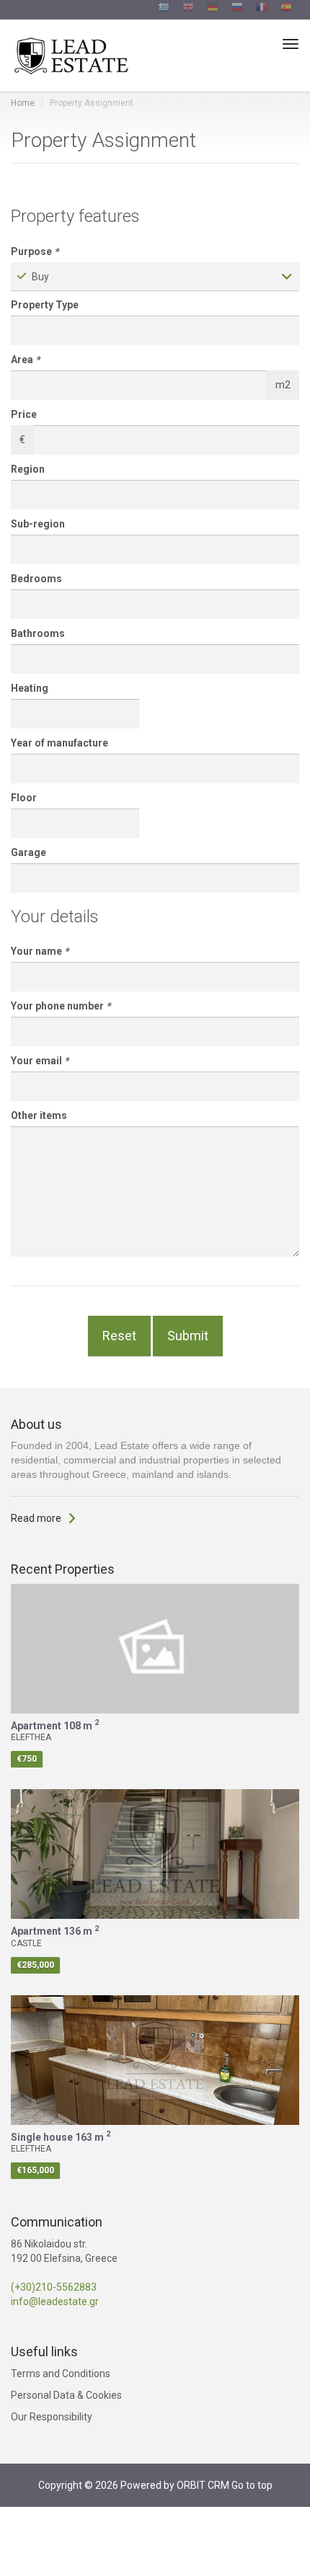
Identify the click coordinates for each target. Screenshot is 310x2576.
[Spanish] (286, 9)
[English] (188, 9)
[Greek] (164, 9)
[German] (213, 9)
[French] (262, 9)
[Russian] (237, 9)
